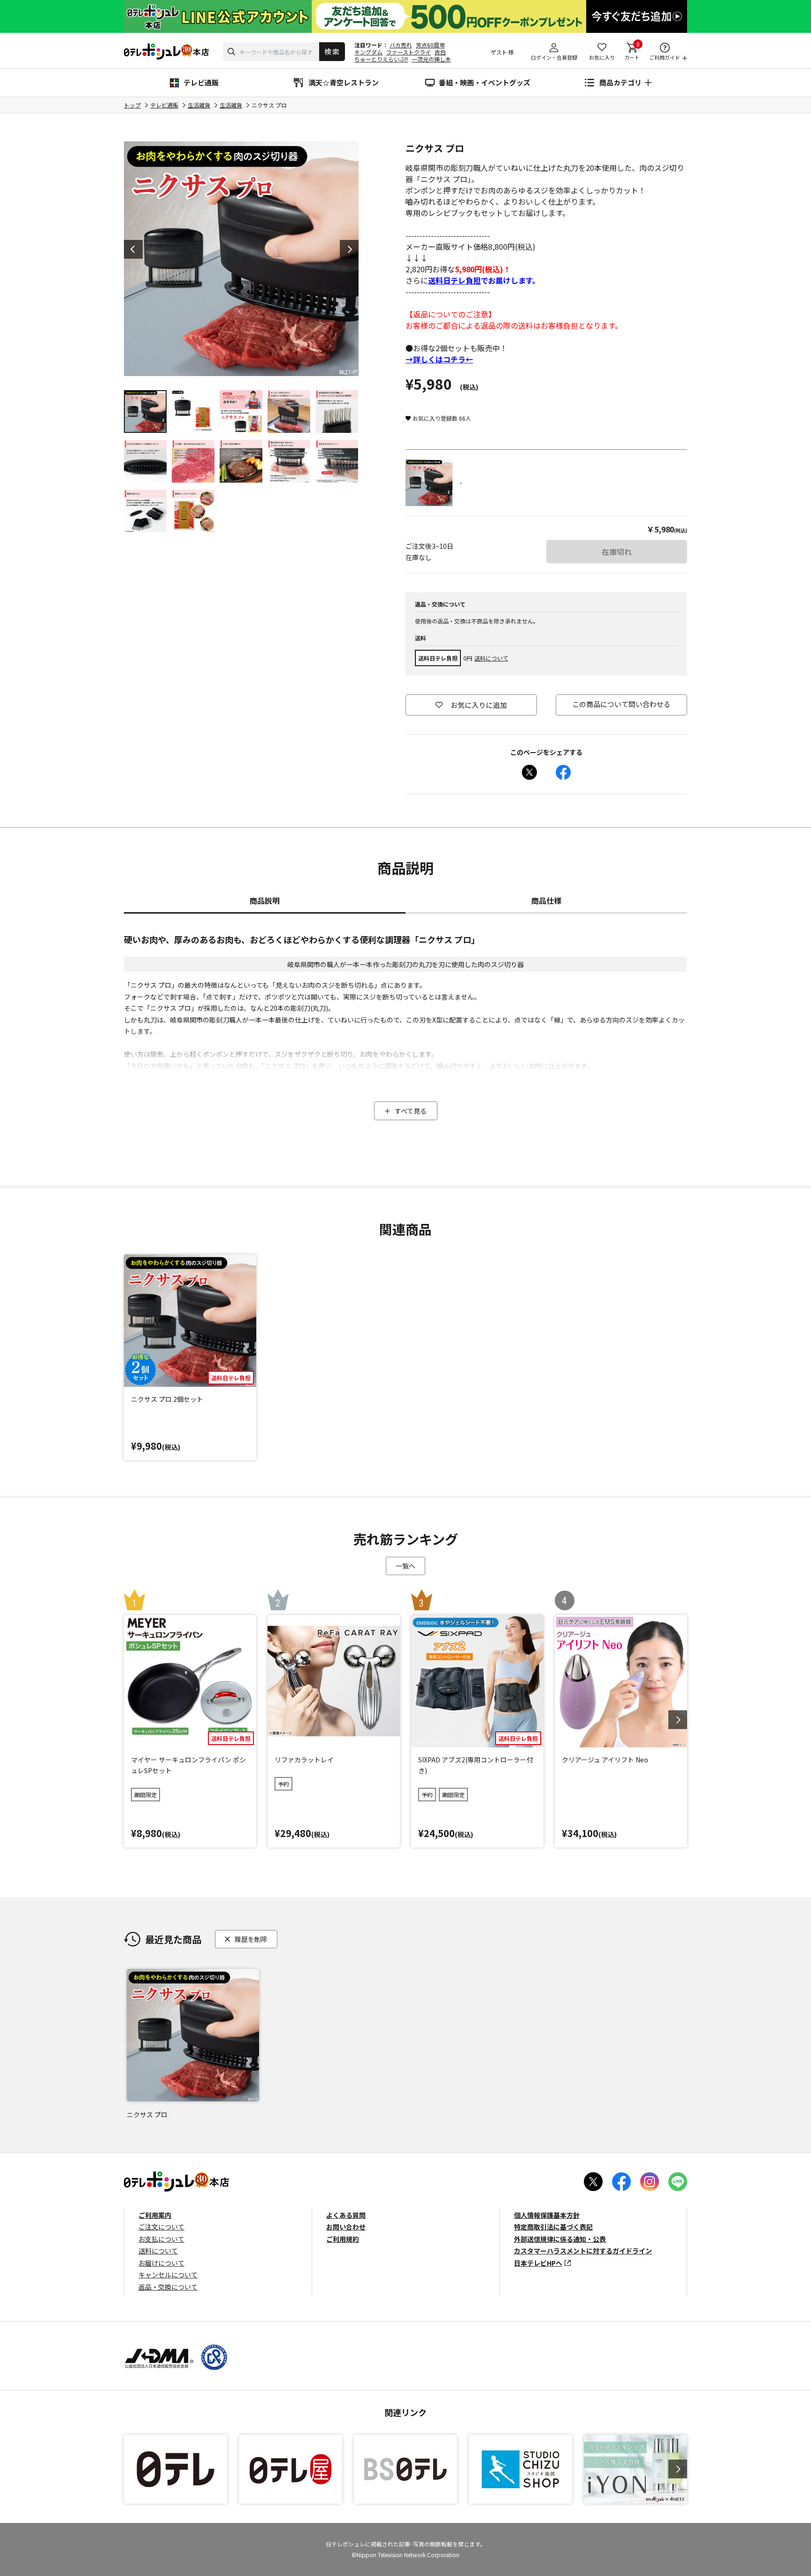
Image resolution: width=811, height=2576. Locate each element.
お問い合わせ (346, 2227)
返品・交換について (168, 2287)
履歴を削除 (251, 1939)
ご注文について (161, 2227)
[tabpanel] (241, 259)
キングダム (368, 52)
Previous (133, 249)
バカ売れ (401, 45)
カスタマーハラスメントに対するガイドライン (583, 2251)
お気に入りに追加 (479, 705)
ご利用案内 (155, 2215)
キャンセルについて (168, 2275)
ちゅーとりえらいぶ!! (381, 59)
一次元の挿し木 (431, 59)
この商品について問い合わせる (621, 704)
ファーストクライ (409, 52)
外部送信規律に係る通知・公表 (560, 2239)
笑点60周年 (430, 45)
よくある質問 (346, 2215)
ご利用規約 (343, 2239)
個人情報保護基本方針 (547, 2215)
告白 (440, 52)
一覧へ (405, 1566)
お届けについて (161, 2263)
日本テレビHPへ (538, 2263)
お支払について (161, 2239)
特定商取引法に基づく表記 (553, 2227)
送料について (491, 658)
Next (349, 249)
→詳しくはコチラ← (439, 359)
